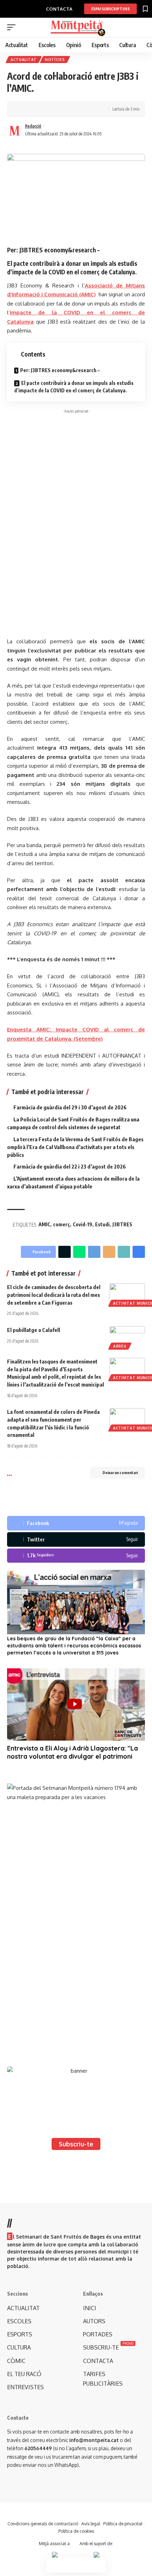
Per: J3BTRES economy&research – (60, 370)
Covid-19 (83, 1224)
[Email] (109, 1252)
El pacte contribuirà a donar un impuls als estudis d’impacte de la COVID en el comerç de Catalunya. (74, 387)
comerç (62, 1224)
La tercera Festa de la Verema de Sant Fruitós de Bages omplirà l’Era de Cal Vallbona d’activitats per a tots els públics (75, 1147)
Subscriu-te (76, 2144)
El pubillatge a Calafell (34, 1330)
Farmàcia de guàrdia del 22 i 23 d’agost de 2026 (70, 1166)
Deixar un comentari (120, 1472)
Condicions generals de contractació (43, 2524)
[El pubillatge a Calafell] (127, 1337)
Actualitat (24, 60)
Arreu (120, 1346)
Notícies (55, 60)
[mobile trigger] (13, 27)
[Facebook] (76, 1523)
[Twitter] (76, 1539)
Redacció (33, 126)
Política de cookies (76, 2531)
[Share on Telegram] (94, 1252)
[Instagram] (76, 1556)
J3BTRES (122, 1224)
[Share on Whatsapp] (79, 1252)
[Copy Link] (45, 109)
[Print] (56, 109)
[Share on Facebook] (23, 109)
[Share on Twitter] (34, 109)
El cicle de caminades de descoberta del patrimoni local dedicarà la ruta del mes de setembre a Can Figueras (54, 1295)
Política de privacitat (123, 2524)
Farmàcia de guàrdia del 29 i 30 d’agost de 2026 (70, 1107)
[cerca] (141, 28)
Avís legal (91, 2524)
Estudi (102, 1224)
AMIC (44, 1224)
